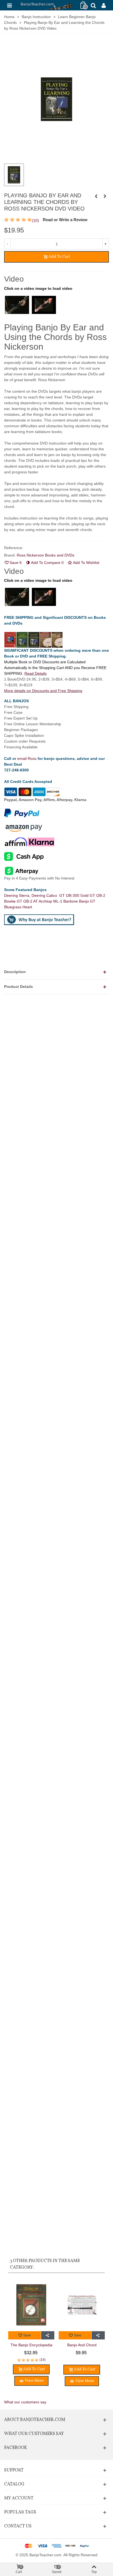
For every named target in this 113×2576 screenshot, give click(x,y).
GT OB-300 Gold (74, 895)
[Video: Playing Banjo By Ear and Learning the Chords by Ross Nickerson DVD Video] (17, 305)
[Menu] (9, 5)
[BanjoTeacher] (46, 5)
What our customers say (25, 2402)
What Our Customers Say (34, 2434)
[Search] (93, 5)
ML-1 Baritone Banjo (72, 901)
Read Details (36, 673)
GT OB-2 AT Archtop (35, 901)
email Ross (27, 759)
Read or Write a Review (65, 220)
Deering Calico (45, 895)
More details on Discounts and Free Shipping (43, 691)
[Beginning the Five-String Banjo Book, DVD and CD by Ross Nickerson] (105, 196)
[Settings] (104, 5)
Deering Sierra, (18, 895)
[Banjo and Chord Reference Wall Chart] (82, 2305)
